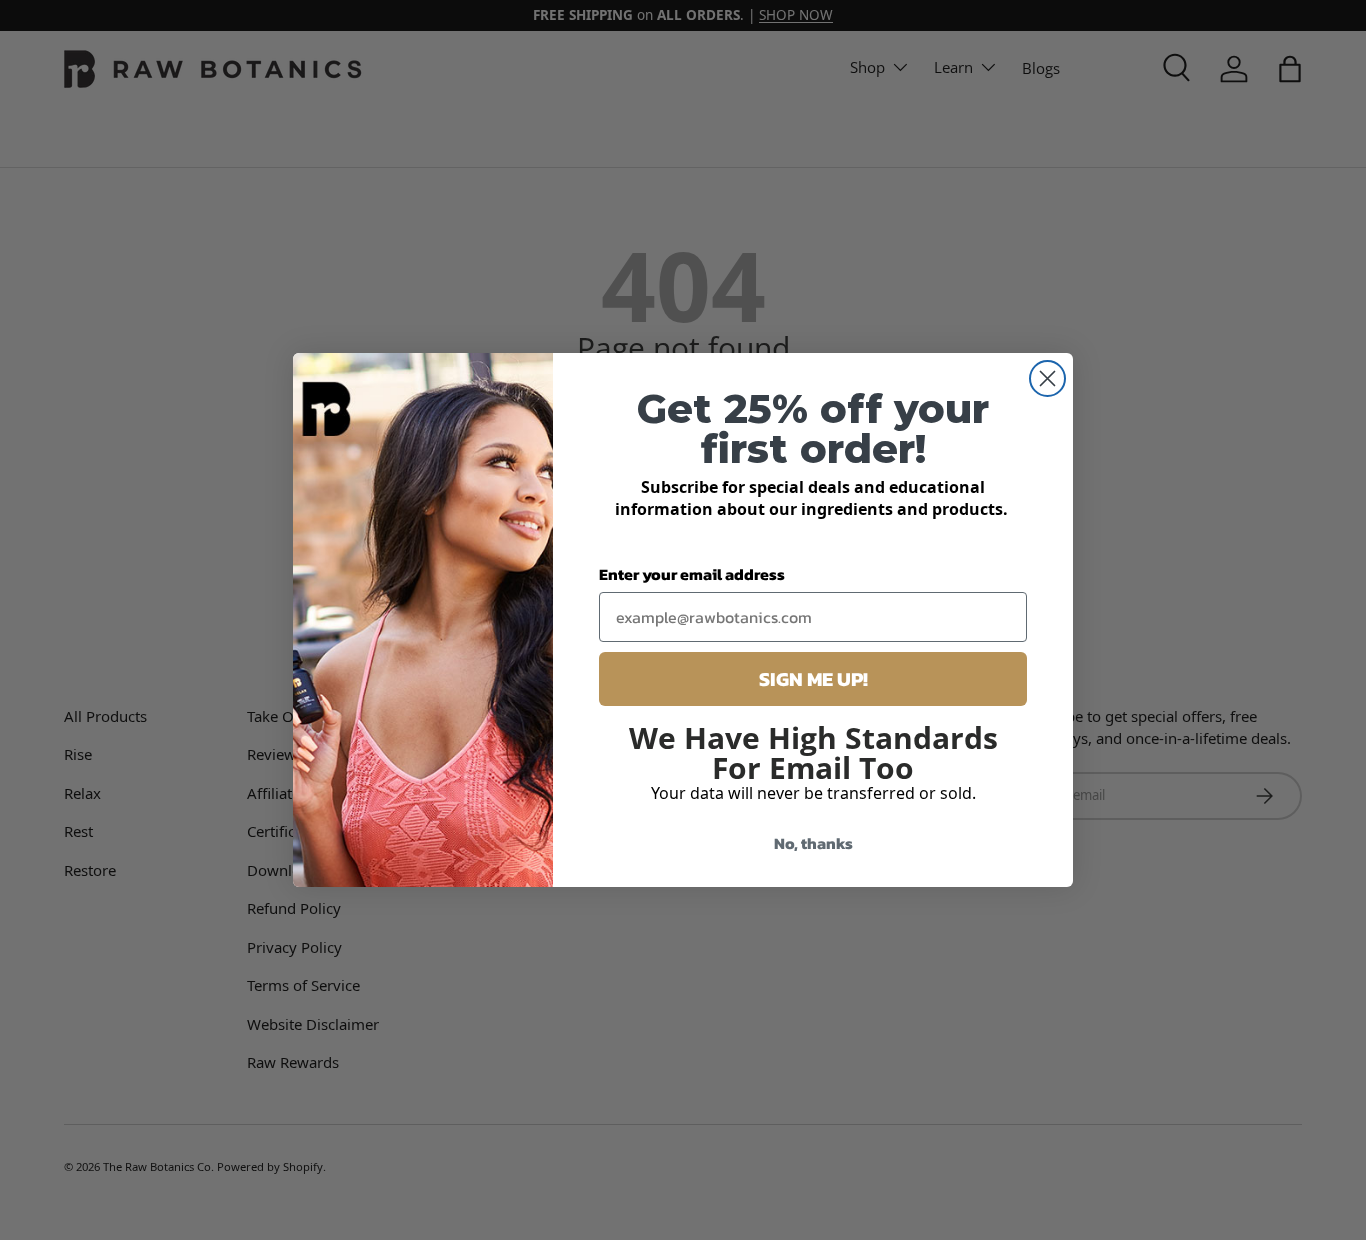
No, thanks (813, 843)
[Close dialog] (1047, 378)
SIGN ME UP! (813, 679)
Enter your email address (692, 574)
